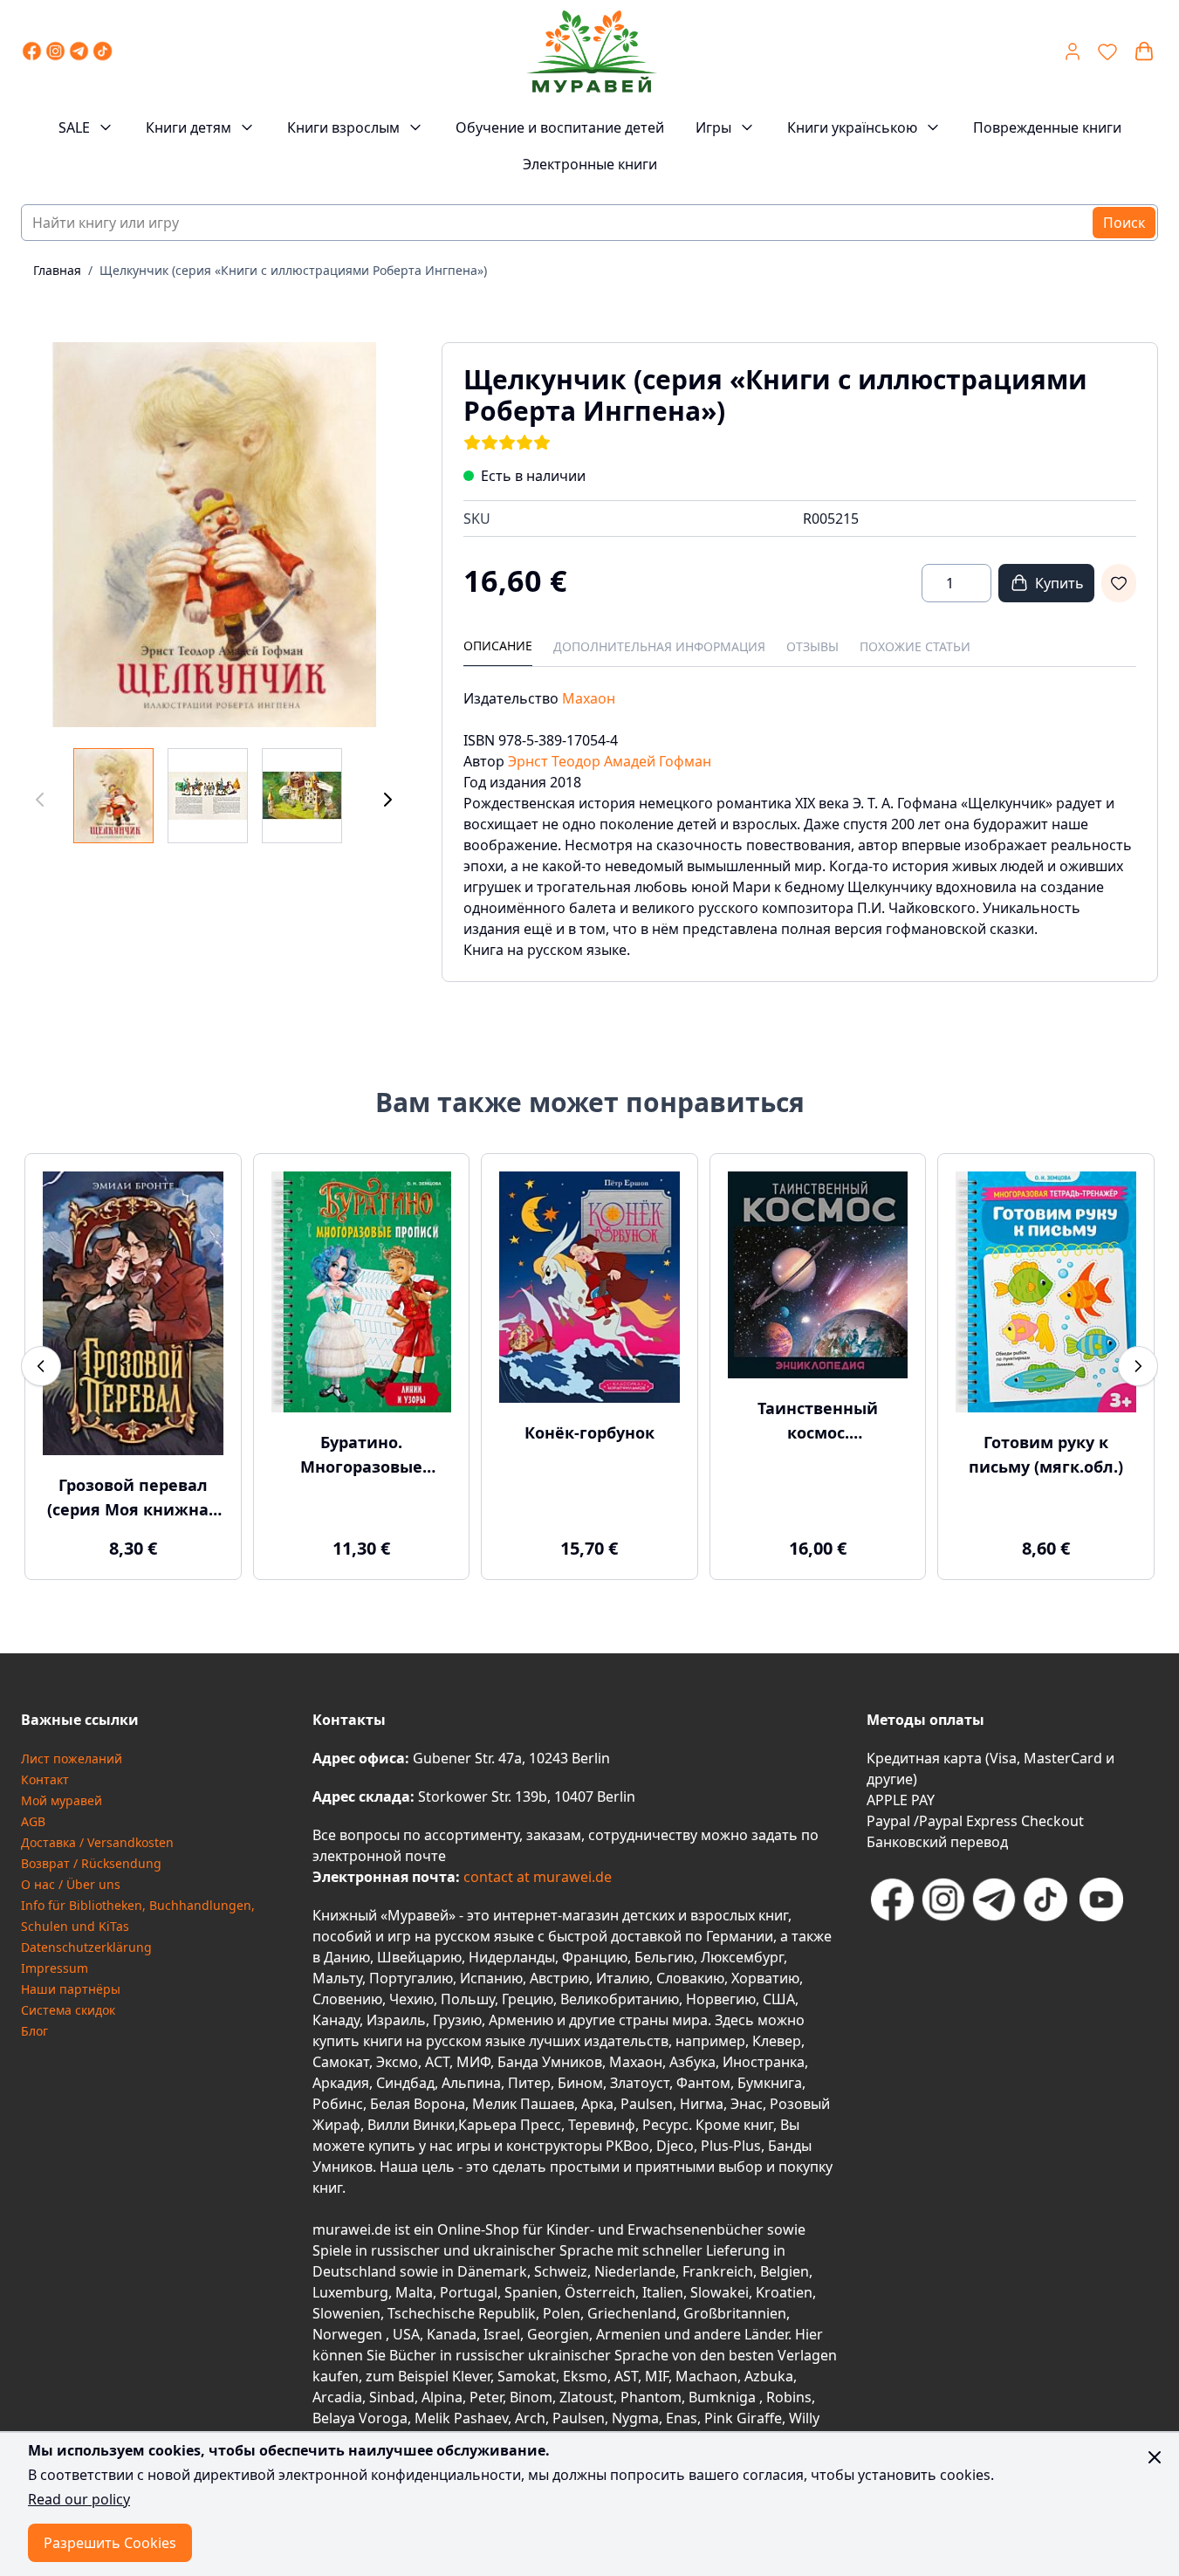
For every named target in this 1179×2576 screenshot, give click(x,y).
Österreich (600, 2292)
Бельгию (664, 1957)
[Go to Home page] (591, 52)
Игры (713, 127)
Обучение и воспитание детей (560, 127)
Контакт (45, 1779)
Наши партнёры (71, 1989)
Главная (57, 270)
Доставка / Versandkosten (97, 1842)
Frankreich (718, 2271)
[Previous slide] (41, 1366)
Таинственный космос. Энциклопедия (818, 1421)
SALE (74, 127)
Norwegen (349, 2334)
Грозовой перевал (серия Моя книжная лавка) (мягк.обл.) (133, 1498)
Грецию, (529, 1999)
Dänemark (492, 2271)
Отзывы (812, 646)
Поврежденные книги (1047, 127)
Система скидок (68, 2010)
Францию (595, 1957)
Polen (562, 2313)
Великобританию (620, 1999)
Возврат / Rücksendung (91, 1863)
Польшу (468, 1999)
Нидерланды (512, 1957)
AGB (33, 1821)
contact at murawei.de (536, 1877)
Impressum (55, 1968)
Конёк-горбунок (589, 1432)
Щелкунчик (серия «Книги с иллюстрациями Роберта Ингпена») (293, 270)
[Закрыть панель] (1155, 2457)
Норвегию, (723, 1999)
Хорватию (765, 1978)
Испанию (491, 1978)
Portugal (469, 2292)
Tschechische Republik (462, 2313)
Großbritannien (735, 2313)
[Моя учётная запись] (1073, 52)
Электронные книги (590, 164)
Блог (34, 2031)
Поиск (1124, 223)
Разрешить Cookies (110, 2543)
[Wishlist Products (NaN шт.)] (1107, 52)
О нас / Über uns (71, 1884)
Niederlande (635, 2271)
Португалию (411, 1978)
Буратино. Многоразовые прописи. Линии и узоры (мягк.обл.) (361, 1455)
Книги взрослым (343, 127)
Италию (623, 1978)
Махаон (589, 698)
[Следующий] (387, 799)
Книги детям (189, 127)
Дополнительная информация (659, 646)
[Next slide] (1138, 1366)
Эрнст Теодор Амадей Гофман (610, 761)
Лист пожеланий (72, 1759)
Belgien (785, 2271)
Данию (347, 1957)
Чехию (411, 1999)
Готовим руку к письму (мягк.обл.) (1046, 1454)
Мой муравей (62, 1800)
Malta (414, 2292)
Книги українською (852, 127)
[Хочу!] (1119, 583)
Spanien (531, 2292)
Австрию (559, 1978)
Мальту (337, 1978)
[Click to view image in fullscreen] (214, 535)
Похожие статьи (915, 646)
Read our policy (79, 2499)
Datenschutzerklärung (86, 1947)
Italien (663, 2292)
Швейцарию (419, 1957)
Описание (498, 646)
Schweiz (561, 2271)
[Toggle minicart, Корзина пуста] (1144, 52)
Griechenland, (634, 2313)
